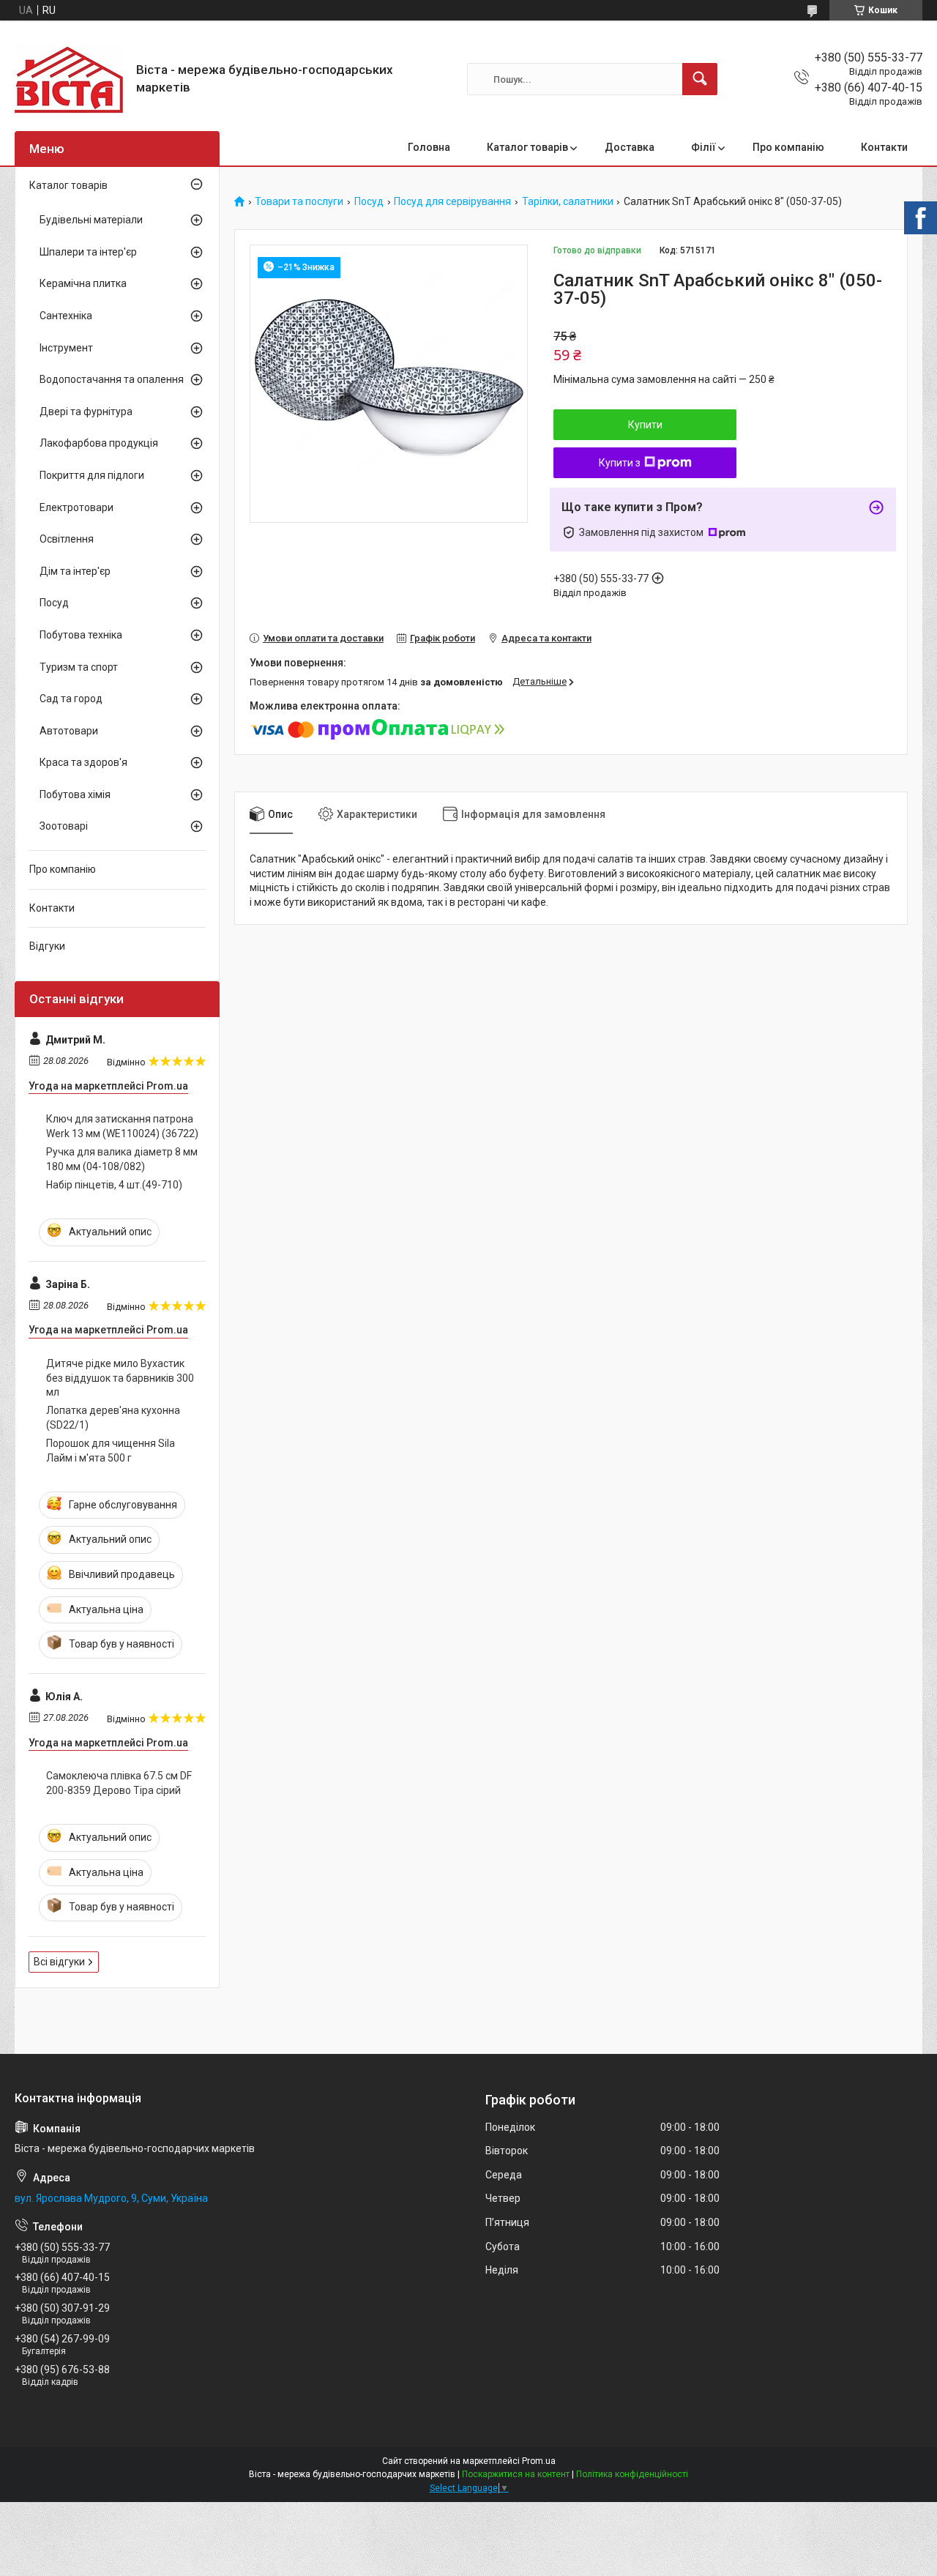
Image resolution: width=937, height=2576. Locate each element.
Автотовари (69, 731)
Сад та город (71, 699)
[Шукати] (700, 79)
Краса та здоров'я (83, 762)
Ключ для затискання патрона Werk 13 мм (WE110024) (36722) (122, 1126)
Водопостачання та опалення (112, 379)
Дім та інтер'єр (75, 571)
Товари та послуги (299, 202)
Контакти (884, 147)
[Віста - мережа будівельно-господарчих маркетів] (70, 79)
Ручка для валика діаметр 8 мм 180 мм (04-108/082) (122, 1159)
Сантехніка (66, 316)
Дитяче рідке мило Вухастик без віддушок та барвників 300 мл (120, 1378)
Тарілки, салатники (568, 202)
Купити (645, 425)
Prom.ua (539, 2461)
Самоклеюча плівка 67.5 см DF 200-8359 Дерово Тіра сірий (119, 1783)
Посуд (369, 202)
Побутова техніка (81, 635)
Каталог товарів (527, 147)
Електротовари (76, 507)
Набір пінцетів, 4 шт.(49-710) (114, 1185)
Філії (703, 147)
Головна (429, 147)
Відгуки (47, 946)
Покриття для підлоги (92, 475)
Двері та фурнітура (86, 412)
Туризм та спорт (79, 667)
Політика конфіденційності (632, 2474)
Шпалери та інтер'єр (88, 252)
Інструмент (66, 348)
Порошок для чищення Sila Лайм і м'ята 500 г (111, 1451)
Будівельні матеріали (91, 220)
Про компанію (788, 147)
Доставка (630, 147)
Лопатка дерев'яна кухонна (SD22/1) (113, 1418)
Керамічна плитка (83, 283)
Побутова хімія (75, 794)
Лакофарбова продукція (99, 443)
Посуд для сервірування (452, 202)
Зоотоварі (64, 826)
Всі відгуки (59, 1962)
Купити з (620, 463)
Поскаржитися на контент (516, 2474)
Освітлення (67, 539)
